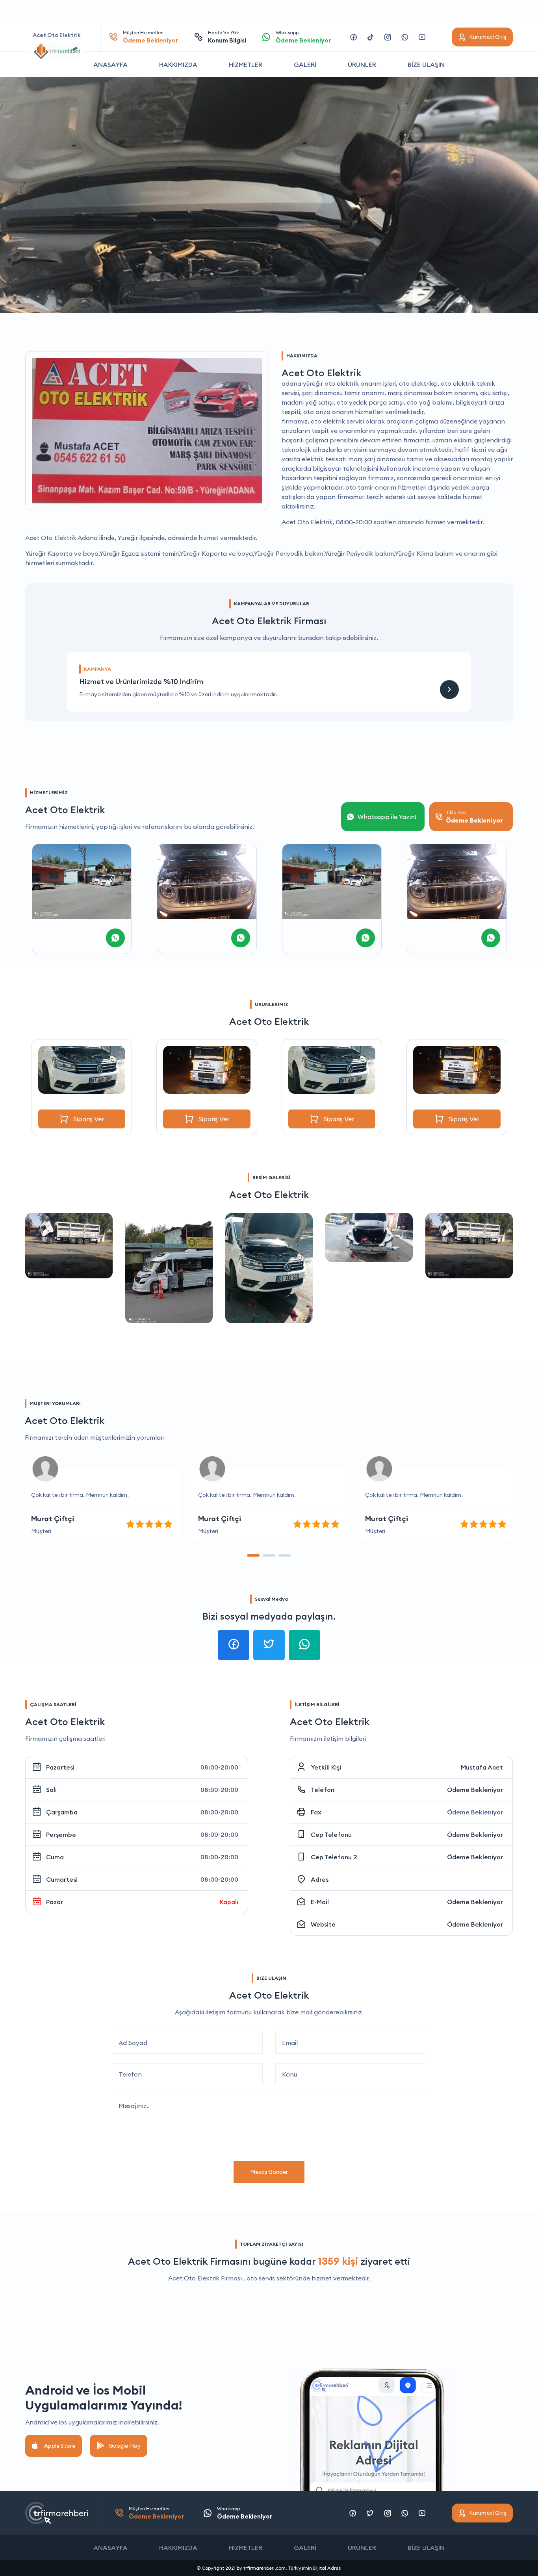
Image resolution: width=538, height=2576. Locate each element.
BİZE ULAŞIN (426, 65)
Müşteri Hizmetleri (150, 37)
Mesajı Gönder (269, 2172)
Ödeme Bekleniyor (475, 1790)
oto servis (261, 2278)
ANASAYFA (110, 65)
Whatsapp (303, 37)
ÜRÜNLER (362, 65)
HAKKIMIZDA (178, 65)
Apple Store (60, 2446)
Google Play (125, 2446)
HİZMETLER (246, 65)
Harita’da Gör (227, 37)
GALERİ (305, 65)
